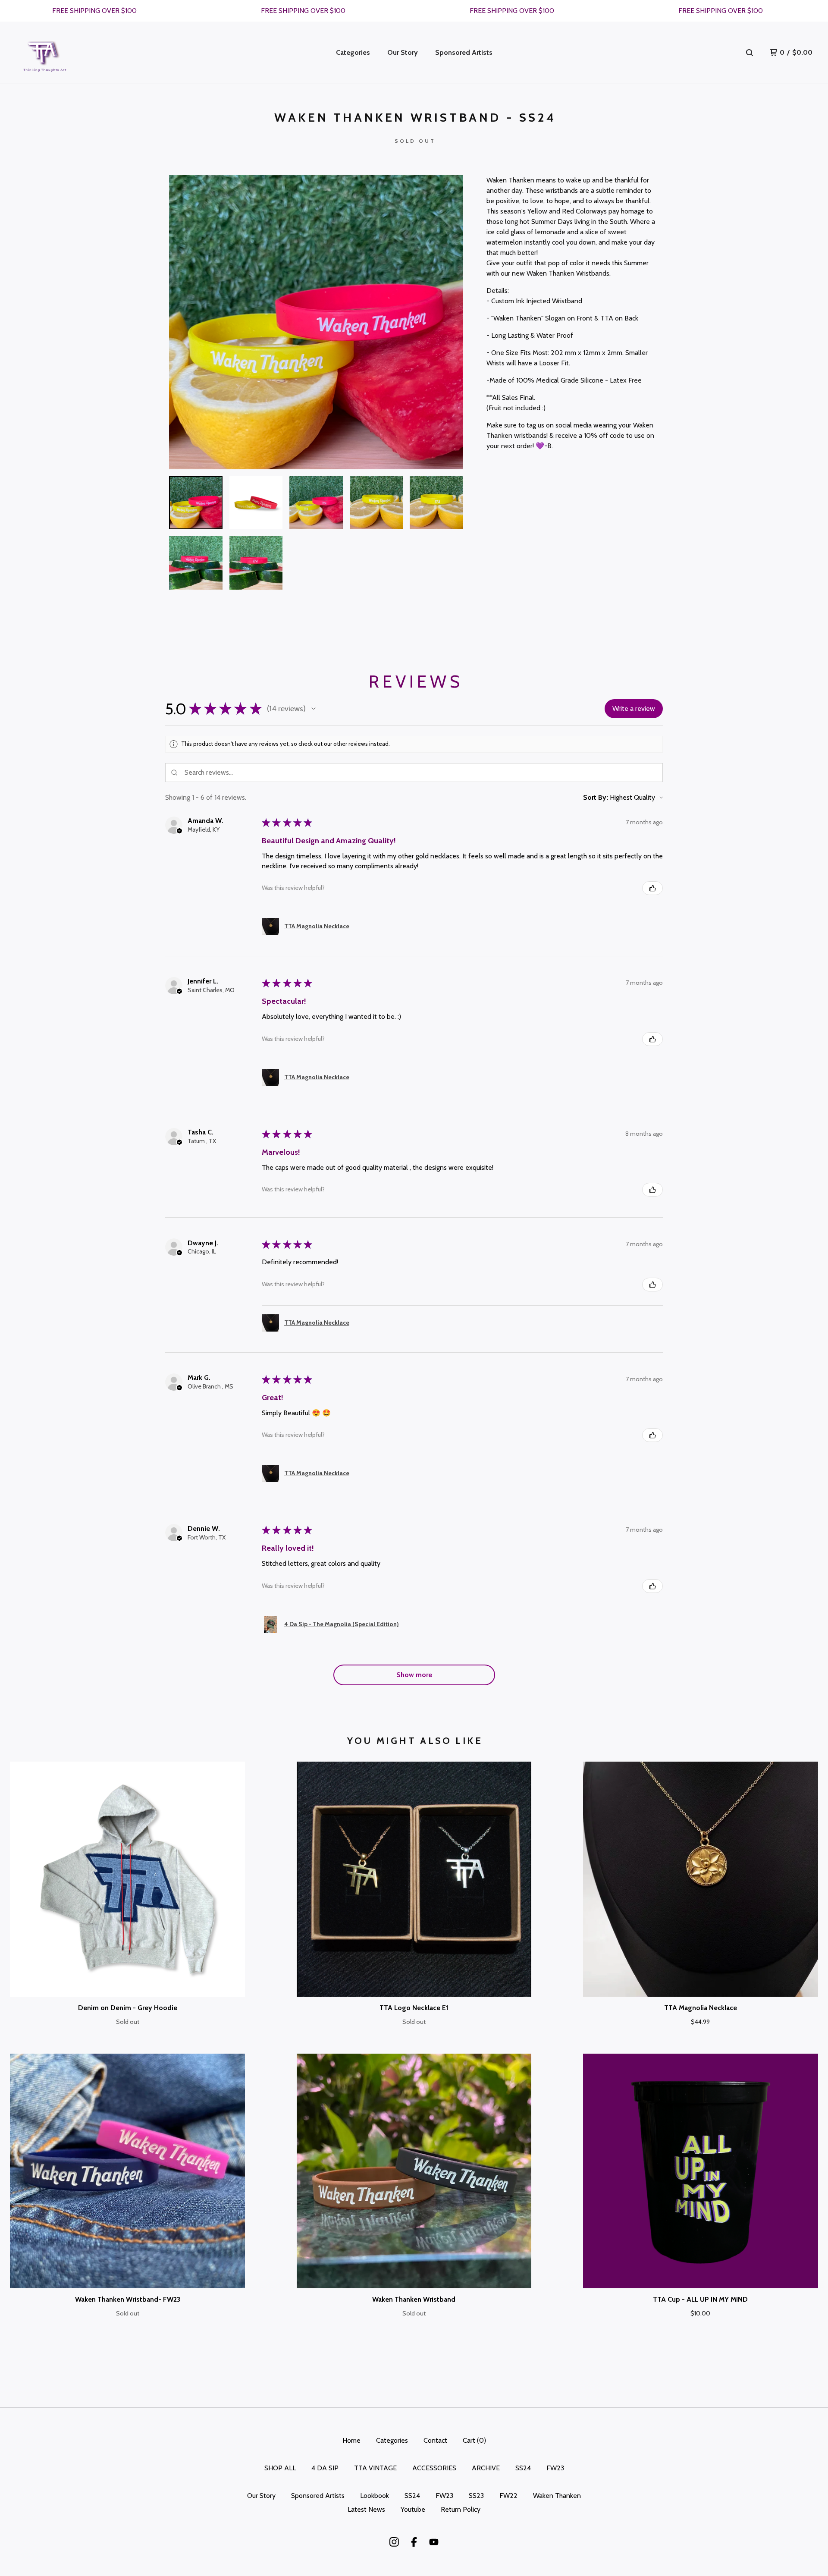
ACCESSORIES (434, 2468)
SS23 (476, 2496)
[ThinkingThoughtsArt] (45, 53)
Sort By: (596, 797)
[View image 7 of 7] (256, 563)
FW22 (508, 2496)
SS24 (523, 2468)
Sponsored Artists (464, 52)
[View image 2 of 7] (256, 503)
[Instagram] (394, 2542)
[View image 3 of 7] (316, 503)
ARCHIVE (486, 2468)
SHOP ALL (280, 2468)
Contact (435, 2440)
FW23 (555, 2468)
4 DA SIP (325, 2468)
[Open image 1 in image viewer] (316, 322)
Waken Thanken (557, 2496)
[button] (314, 709)
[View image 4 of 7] (376, 503)
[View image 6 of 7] (196, 563)
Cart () (474, 2440)
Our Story (403, 52)
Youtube (413, 2509)
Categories (353, 52)
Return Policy (461, 2509)
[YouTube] (434, 2542)
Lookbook (375, 2496)
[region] (414, 11)
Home (351, 2440)
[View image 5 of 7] (436, 503)
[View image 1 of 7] (196, 503)
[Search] (750, 53)
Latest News (366, 2509)
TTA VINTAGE (375, 2468)
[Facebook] (414, 2542)
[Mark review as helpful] (652, 888)
